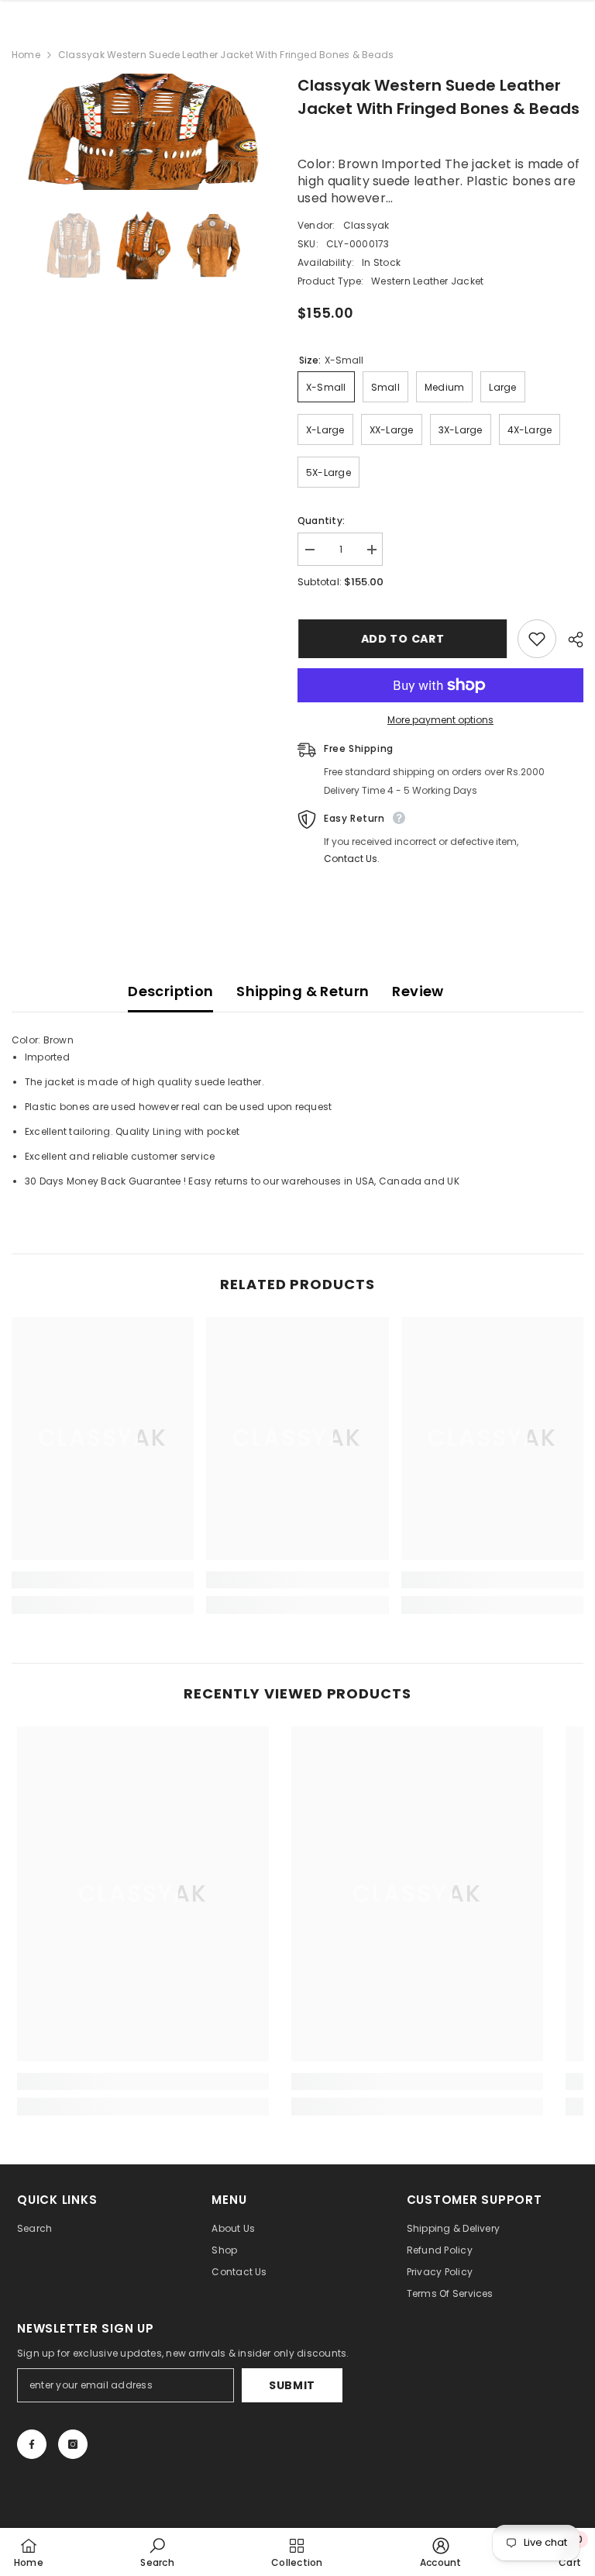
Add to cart (402, 639)
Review (418, 991)
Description (170, 991)
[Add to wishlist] (537, 639)
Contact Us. (352, 859)
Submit (292, 2385)
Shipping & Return (303, 991)
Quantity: (321, 521)
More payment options (440, 720)
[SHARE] (570, 640)
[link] (103, 1580)
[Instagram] (73, 2444)
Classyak (366, 225)
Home (26, 55)
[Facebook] (32, 2444)
